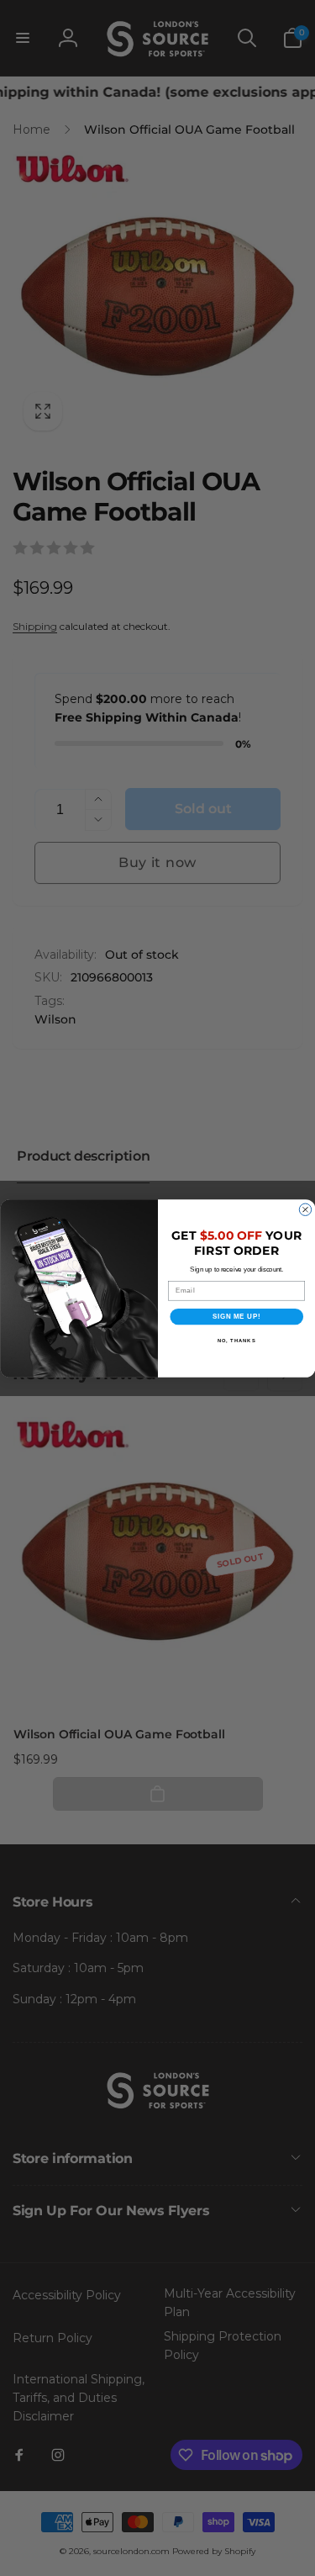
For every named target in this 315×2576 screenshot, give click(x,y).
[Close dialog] (305, 1209)
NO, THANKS (236, 1341)
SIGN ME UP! (236, 1316)
